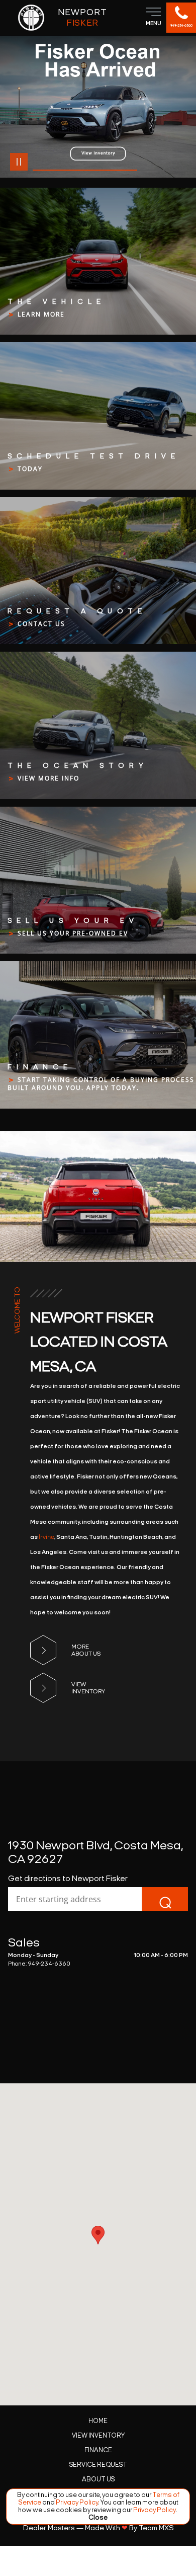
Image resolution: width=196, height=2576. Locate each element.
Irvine (46, 1537)
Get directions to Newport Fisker (68, 1878)
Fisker (82, 17)
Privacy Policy (76, 2502)
